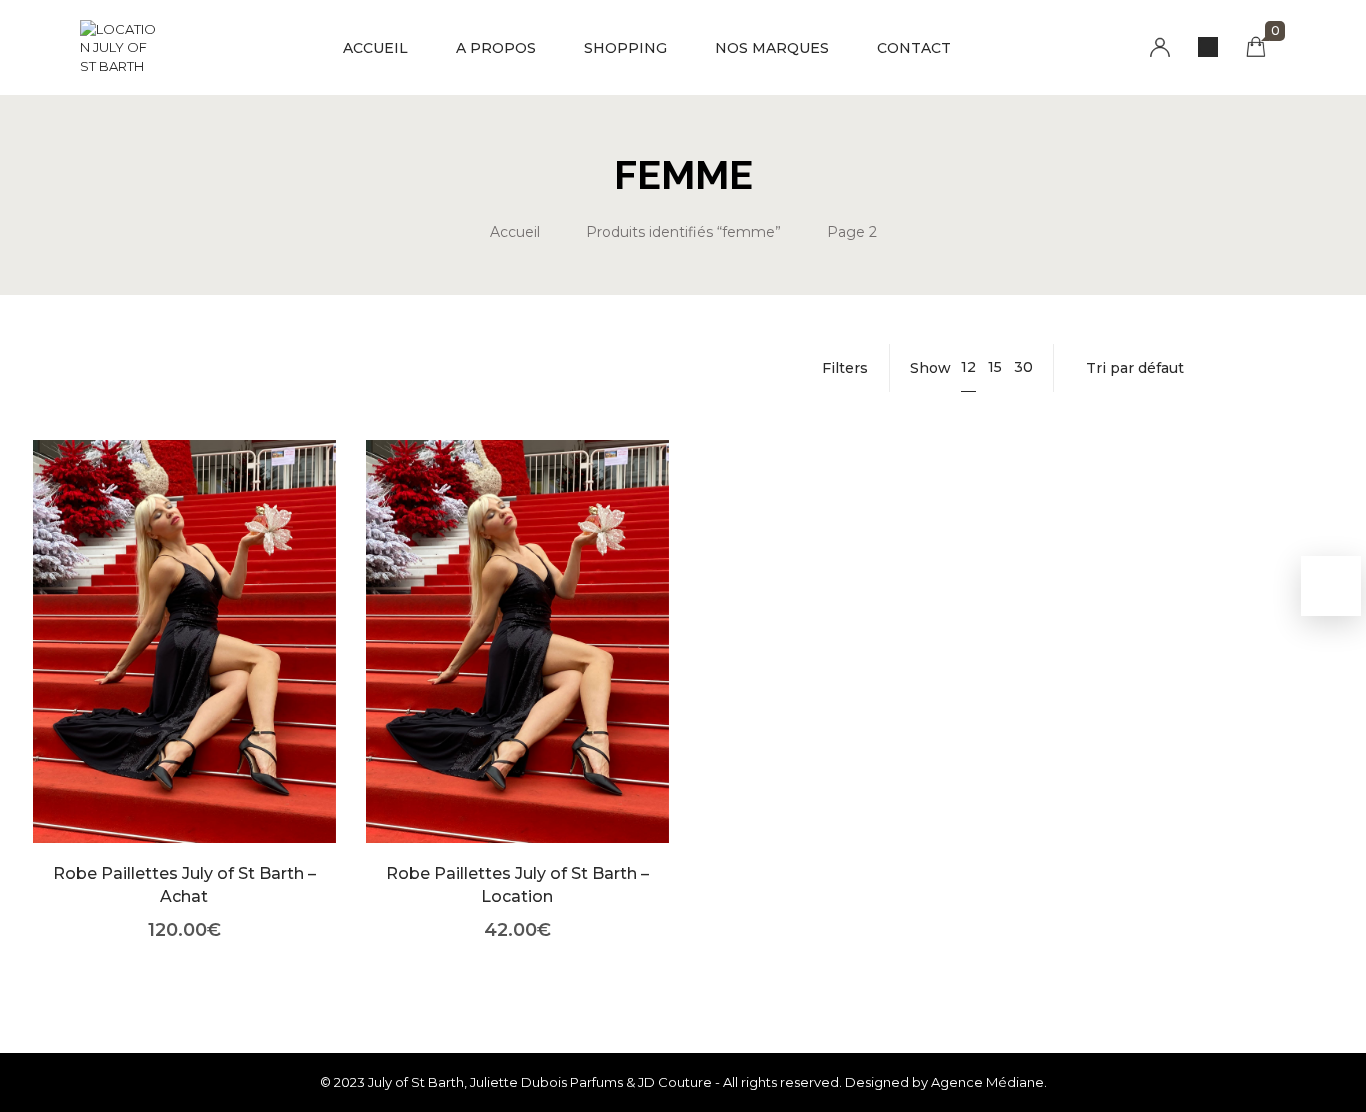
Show (930, 368)
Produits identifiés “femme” (683, 232)
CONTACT (914, 48)
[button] (184, 671)
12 (968, 367)
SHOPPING (625, 48)
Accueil (515, 232)
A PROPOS (496, 48)
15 (995, 367)
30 (1023, 367)
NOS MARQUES (772, 48)
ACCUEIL (375, 48)
